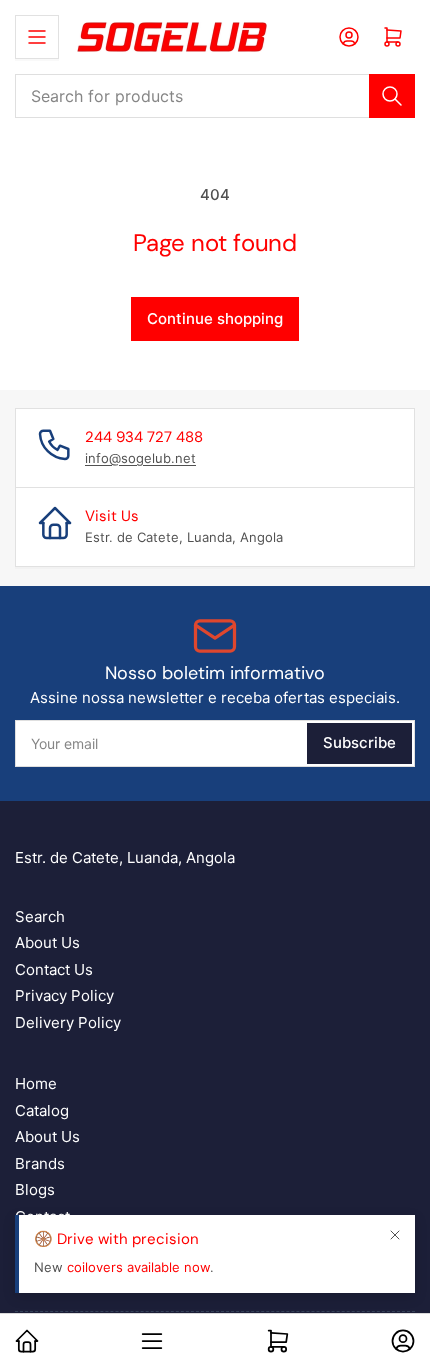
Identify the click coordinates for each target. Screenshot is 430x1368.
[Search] (392, 96)
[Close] (395, 1235)
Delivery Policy (68, 1022)
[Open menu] (37, 37)
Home (36, 1083)
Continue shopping (215, 318)
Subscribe (359, 742)
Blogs (35, 1189)
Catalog (42, 1110)
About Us (47, 942)
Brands (40, 1163)
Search (40, 916)
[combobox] (215, 96)
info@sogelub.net (140, 458)
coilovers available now (138, 1267)
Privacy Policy (64, 995)
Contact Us (54, 969)
